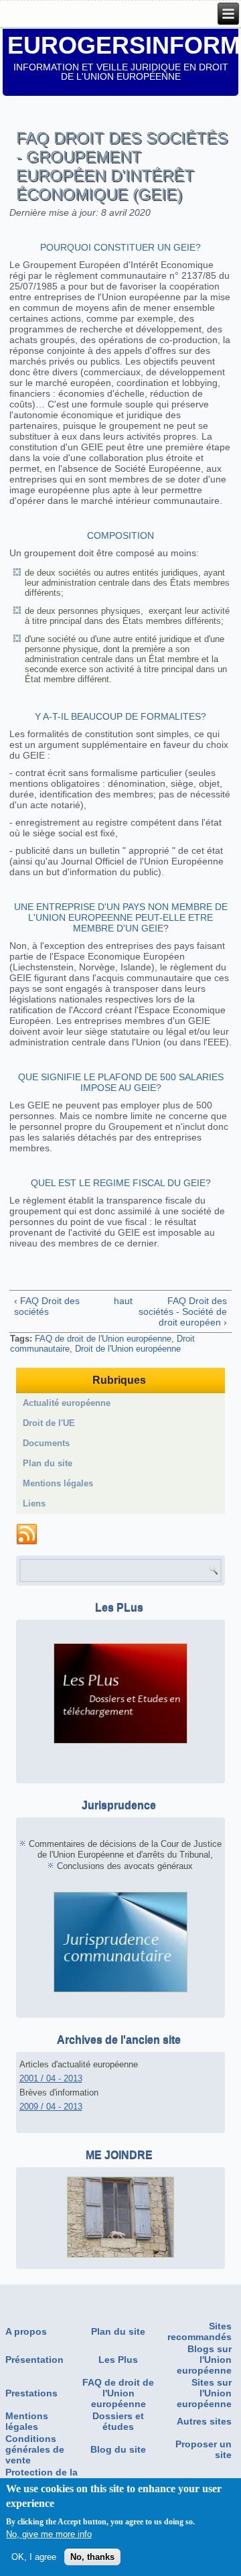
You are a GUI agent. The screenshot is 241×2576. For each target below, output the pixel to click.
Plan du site (48, 1463)
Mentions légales (58, 1483)
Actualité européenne (67, 1403)
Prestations (31, 2393)
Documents (46, 1443)
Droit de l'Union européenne (128, 1349)
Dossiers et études (118, 2421)
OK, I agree (34, 2557)
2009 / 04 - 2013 (51, 2107)
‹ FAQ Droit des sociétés (47, 1306)
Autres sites (204, 2421)
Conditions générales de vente (35, 2449)
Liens (34, 1503)
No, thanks (92, 2557)
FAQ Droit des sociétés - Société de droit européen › (183, 1311)
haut (118, 1301)
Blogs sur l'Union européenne (204, 2360)
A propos (26, 2331)
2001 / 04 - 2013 (51, 2078)
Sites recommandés (199, 2331)
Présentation (34, 2360)
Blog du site (118, 2449)
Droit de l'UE (49, 1423)
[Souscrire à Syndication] (27, 1535)
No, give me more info (49, 2534)
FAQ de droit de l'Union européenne (103, 1339)
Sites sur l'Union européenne (204, 2393)
